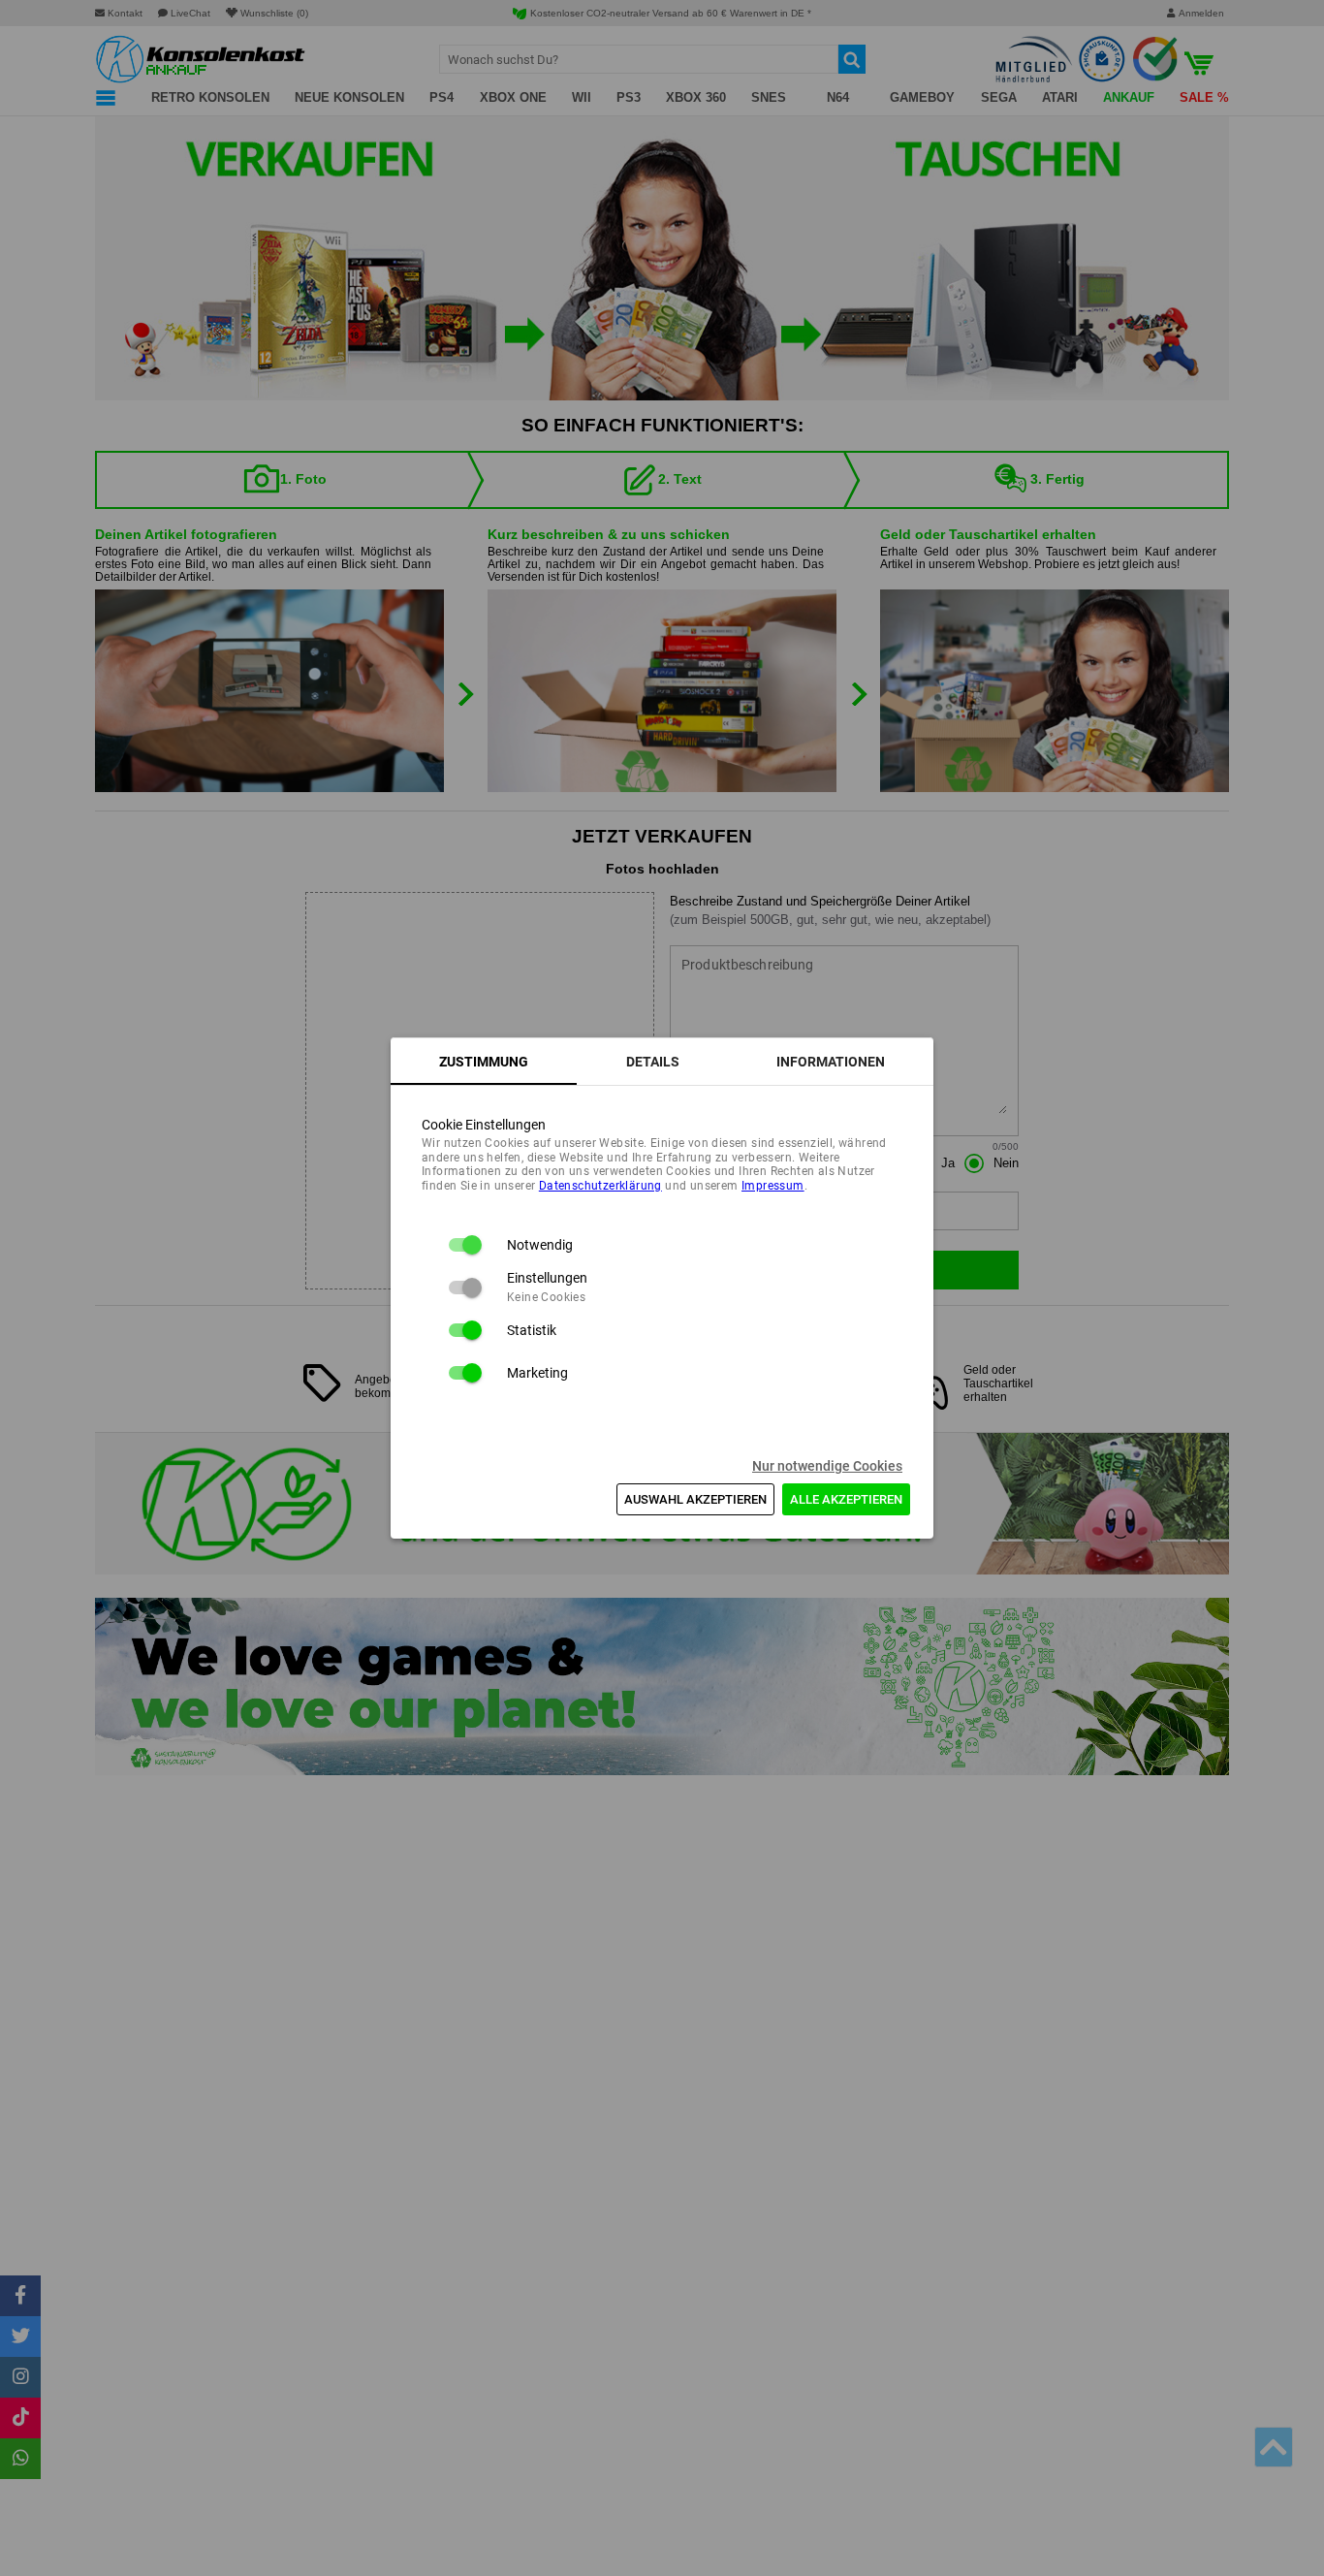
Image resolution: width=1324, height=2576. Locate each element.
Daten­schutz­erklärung (600, 1186)
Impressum (773, 1186)
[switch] (464, 1245)
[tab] (484, 1062)
